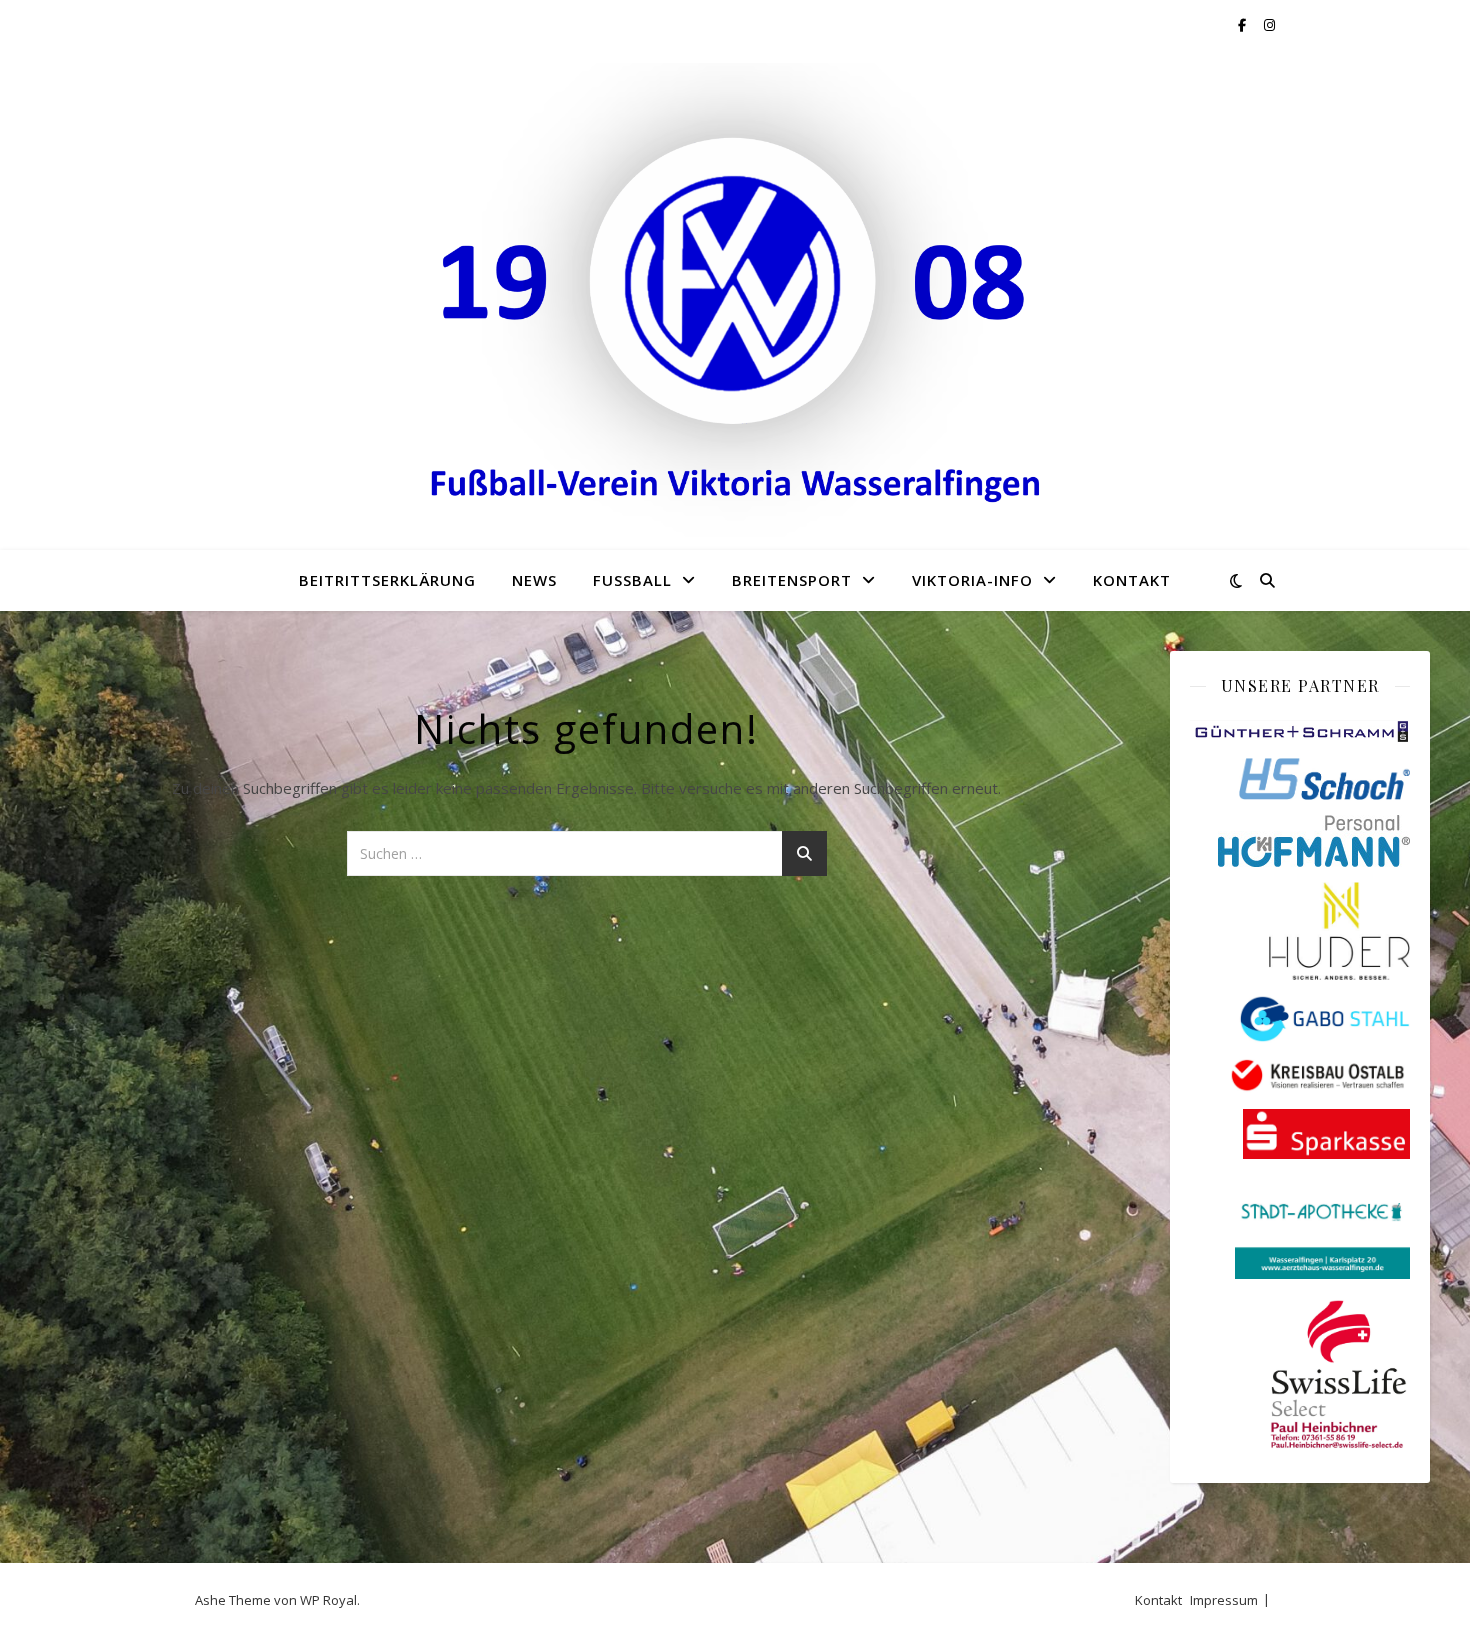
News (534, 580)
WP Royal (328, 1600)
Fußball (632, 580)
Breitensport (792, 580)
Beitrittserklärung (387, 580)
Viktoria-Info (972, 580)
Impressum (1224, 1600)
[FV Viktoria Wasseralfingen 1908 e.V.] (735, 300)
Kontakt (1132, 580)
